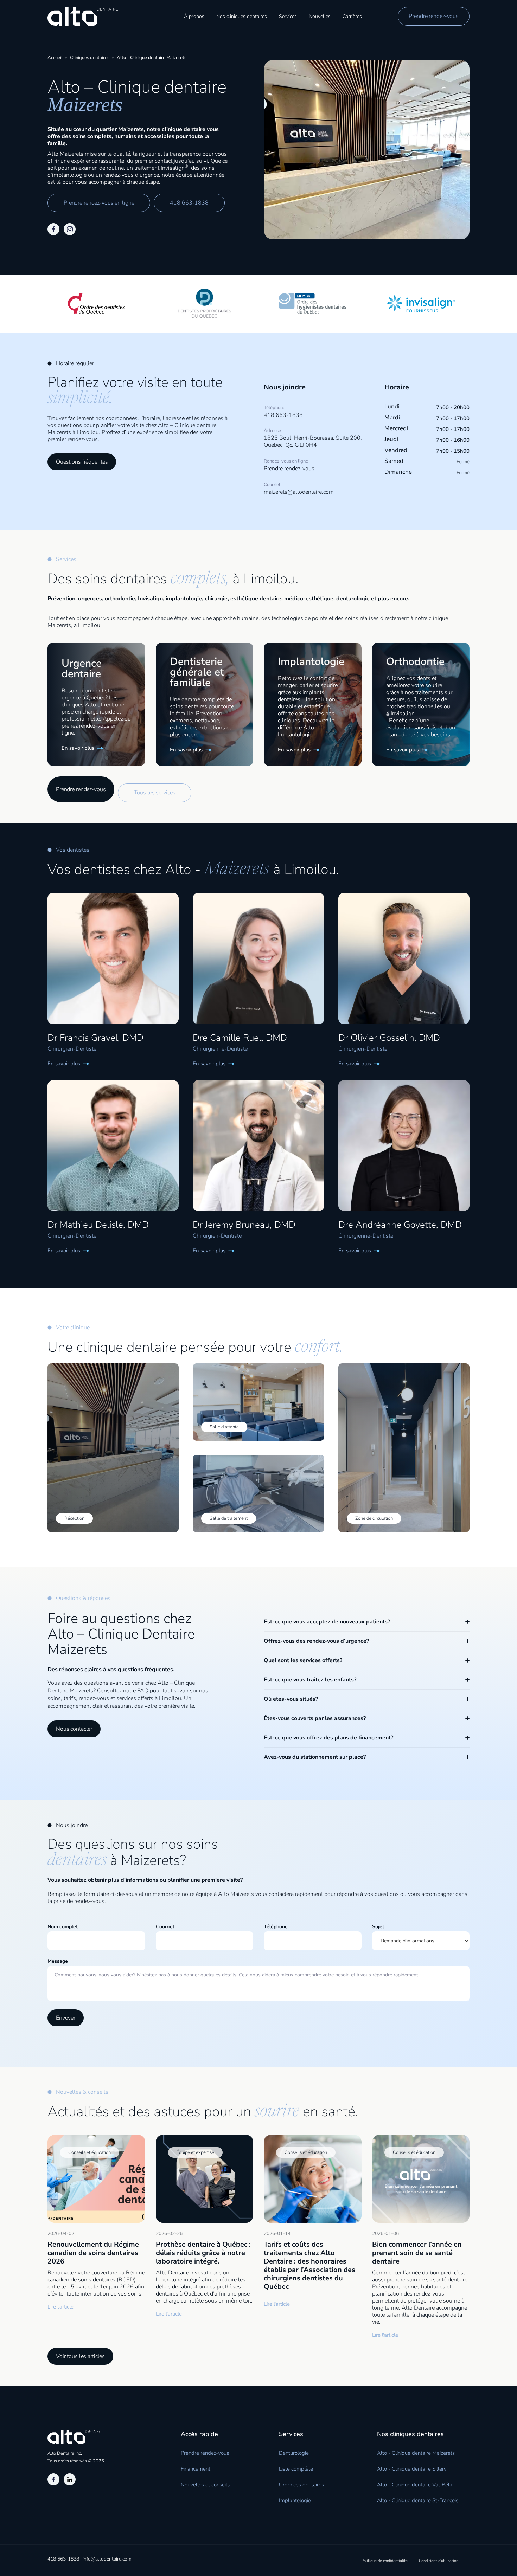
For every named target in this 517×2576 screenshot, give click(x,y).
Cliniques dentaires (90, 58)
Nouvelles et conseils (205, 2485)
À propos (194, 16)
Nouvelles (320, 16)
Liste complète (296, 2469)
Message (58, 1961)
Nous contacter (74, 1729)
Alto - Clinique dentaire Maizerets (416, 2453)
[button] (242, 16)
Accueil (55, 58)
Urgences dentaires (301, 2485)
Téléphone (276, 1927)
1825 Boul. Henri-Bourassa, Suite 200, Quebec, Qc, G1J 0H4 (313, 441)
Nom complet (63, 1927)
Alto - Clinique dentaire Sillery (412, 2469)
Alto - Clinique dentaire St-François (418, 2500)
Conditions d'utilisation (439, 2561)
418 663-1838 (189, 203)
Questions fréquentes (82, 462)
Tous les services (155, 793)
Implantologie (295, 2500)
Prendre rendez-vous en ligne (99, 203)
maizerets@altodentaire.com (299, 492)
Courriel (165, 1927)
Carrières (352, 16)
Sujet (378, 1927)
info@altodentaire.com (107, 2559)
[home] (83, 16)
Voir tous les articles (80, 2356)
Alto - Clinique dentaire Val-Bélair (416, 2485)
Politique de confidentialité (384, 2561)
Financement (196, 2469)
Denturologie (294, 2453)
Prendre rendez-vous (434, 16)
